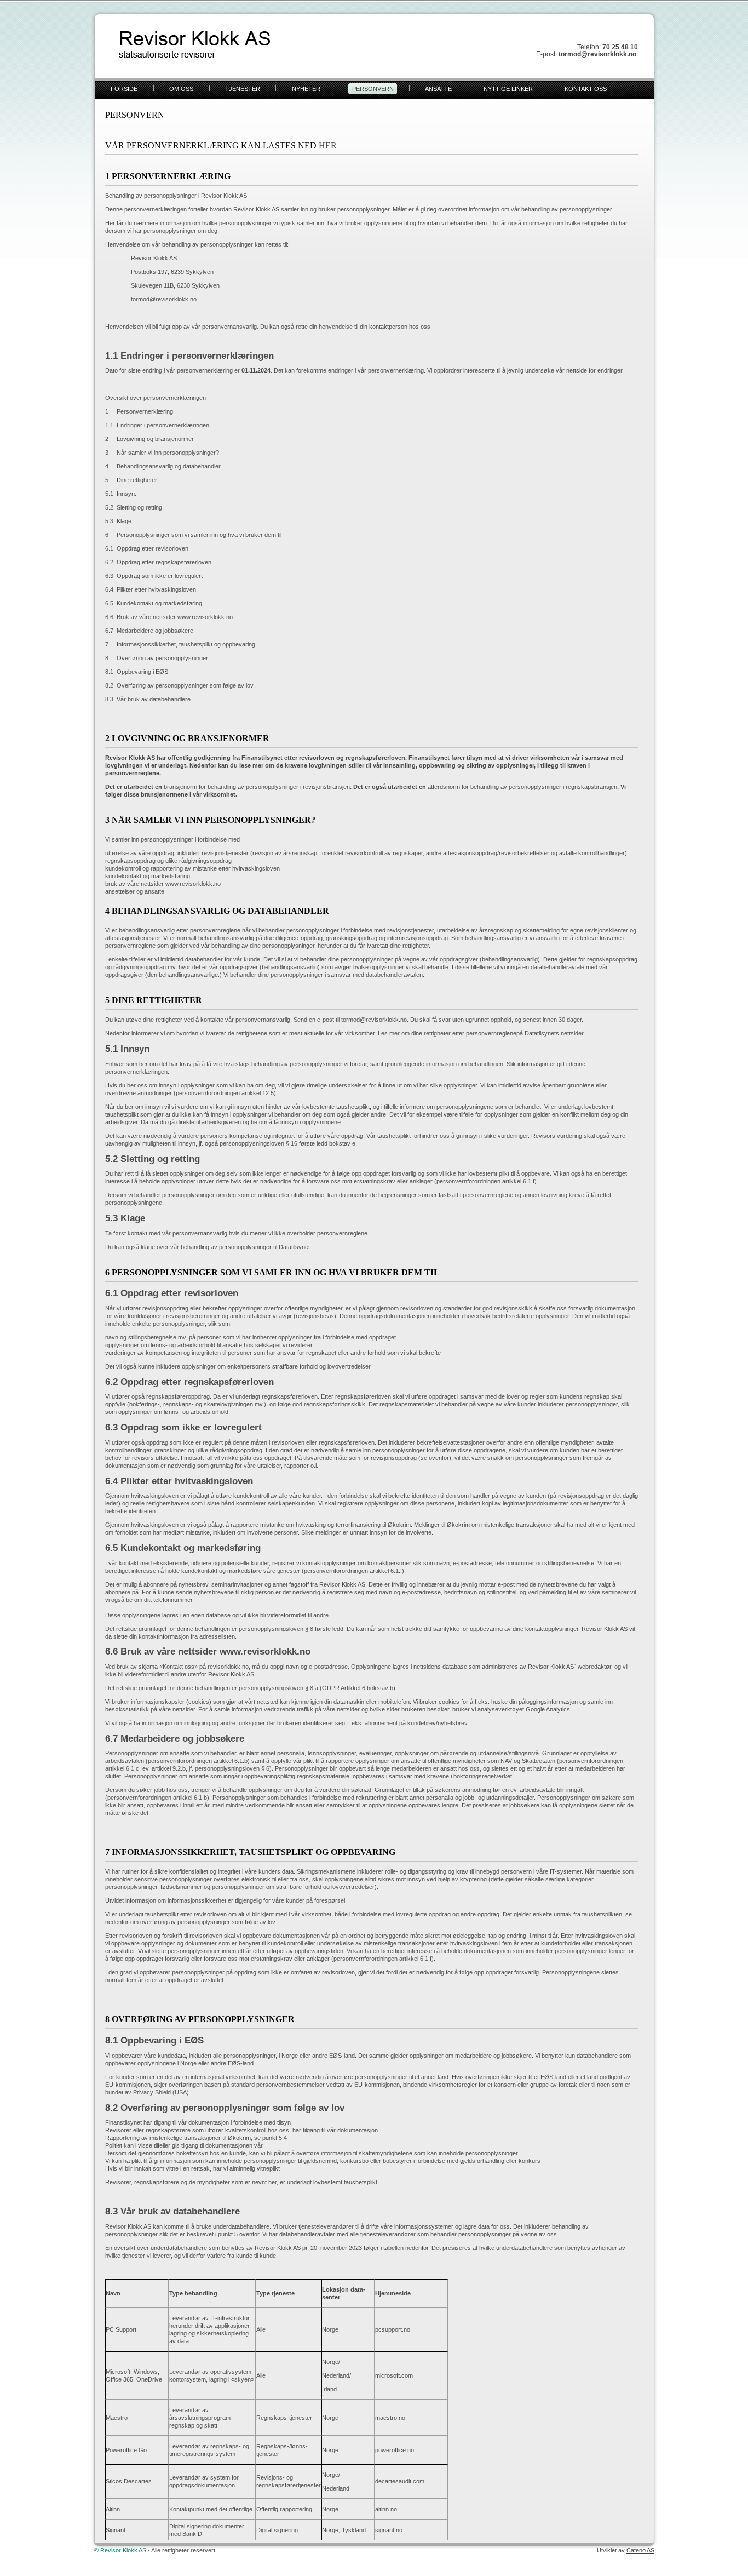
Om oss (181, 89)
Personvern (373, 89)
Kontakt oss (586, 89)
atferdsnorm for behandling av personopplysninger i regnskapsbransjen (522, 787)
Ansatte (438, 89)
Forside (124, 89)
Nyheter (306, 89)
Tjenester (243, 89)
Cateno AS (640, 2550)
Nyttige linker (508, 89)
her (328, 145)
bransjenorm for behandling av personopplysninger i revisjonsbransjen (257, 787)
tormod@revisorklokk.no (164, 299)
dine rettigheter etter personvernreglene (464, 1033)
